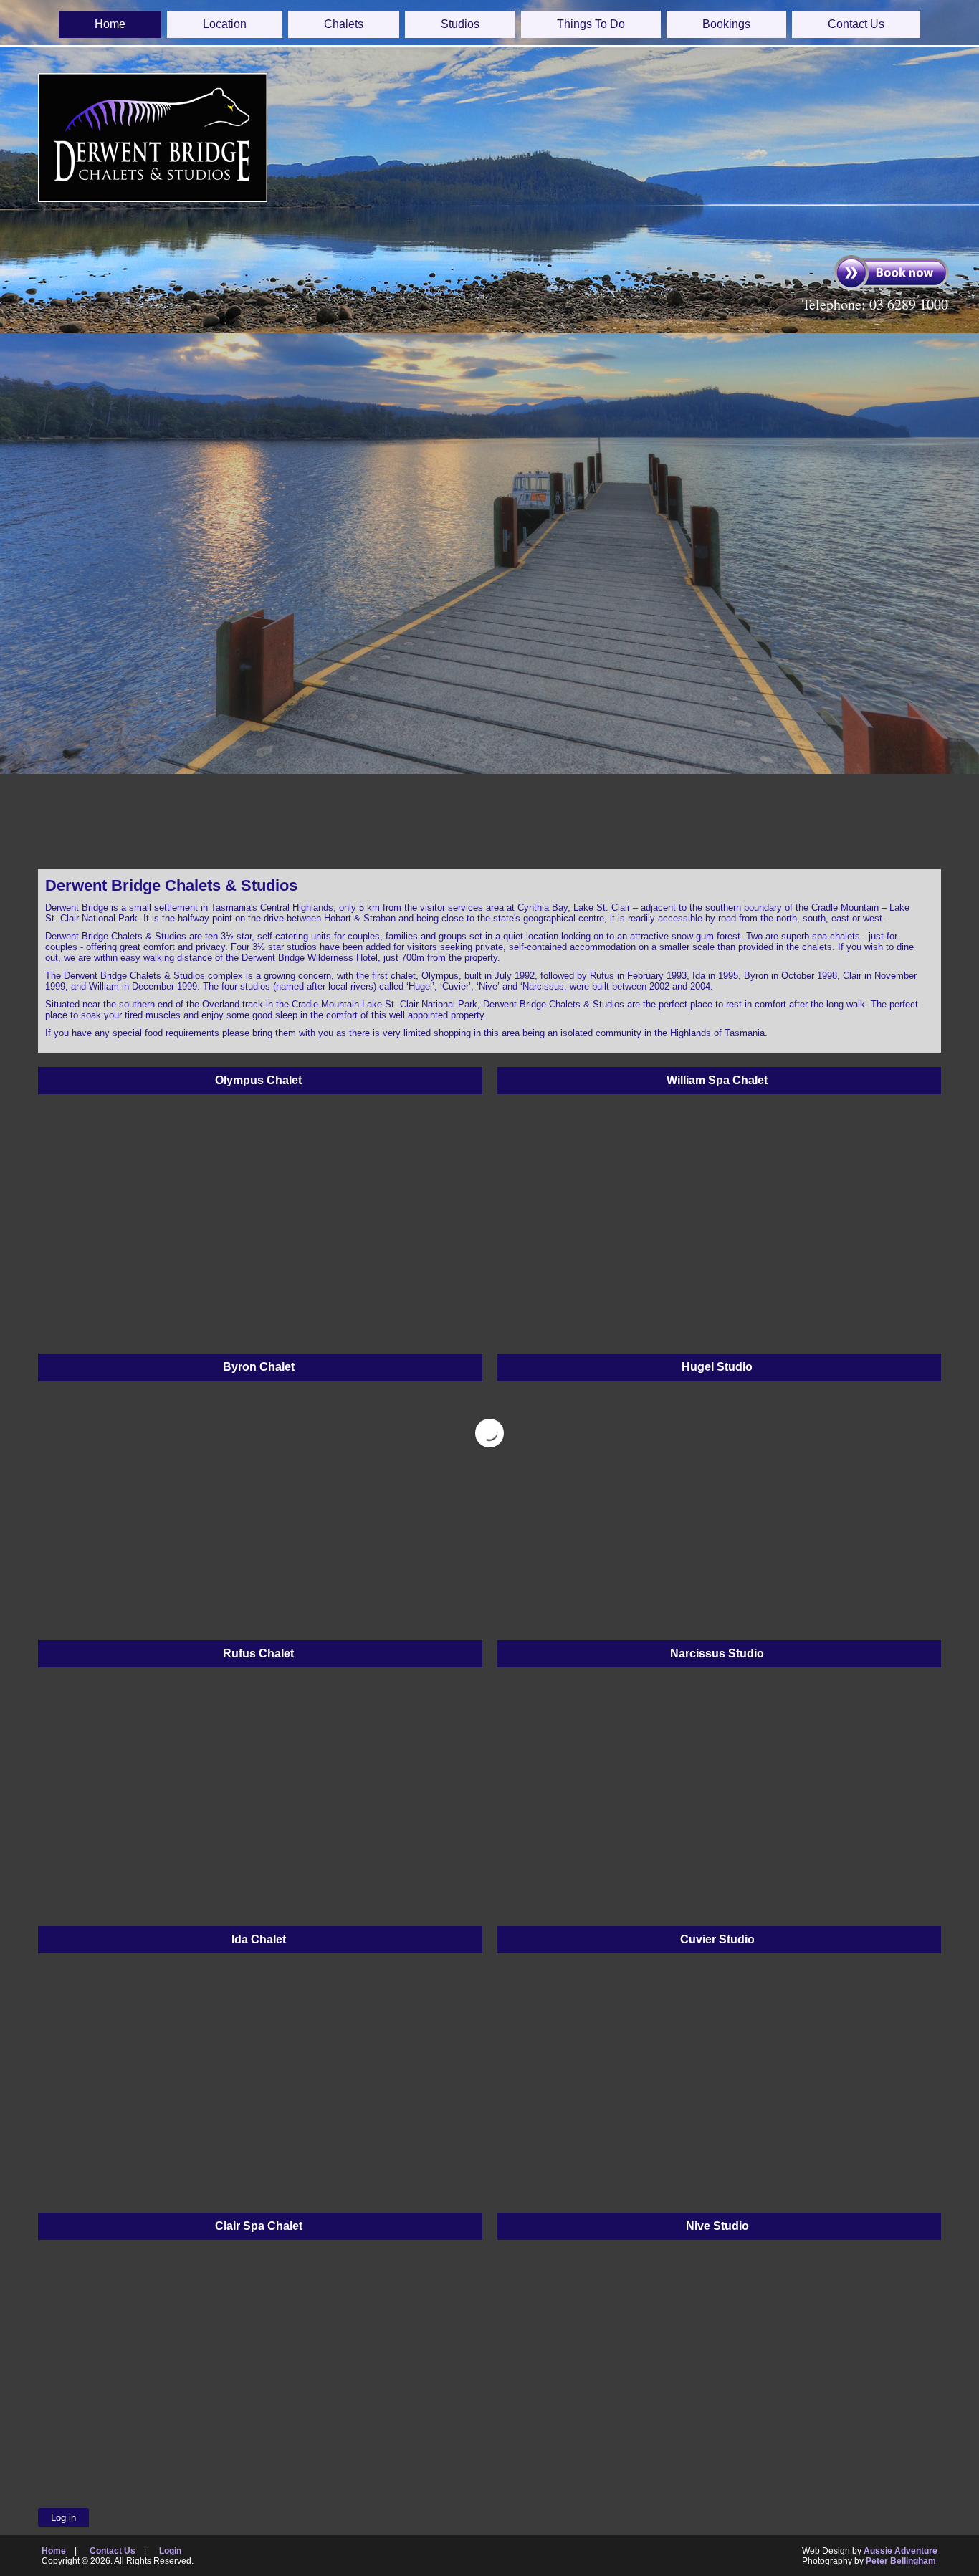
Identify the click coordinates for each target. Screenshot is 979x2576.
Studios (460, 24)
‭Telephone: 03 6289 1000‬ (875, 304)
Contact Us (856, 24)
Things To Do (591, 24)
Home (110, 24)
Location (225, 24)
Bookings (726, 24)
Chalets (344, 24)
